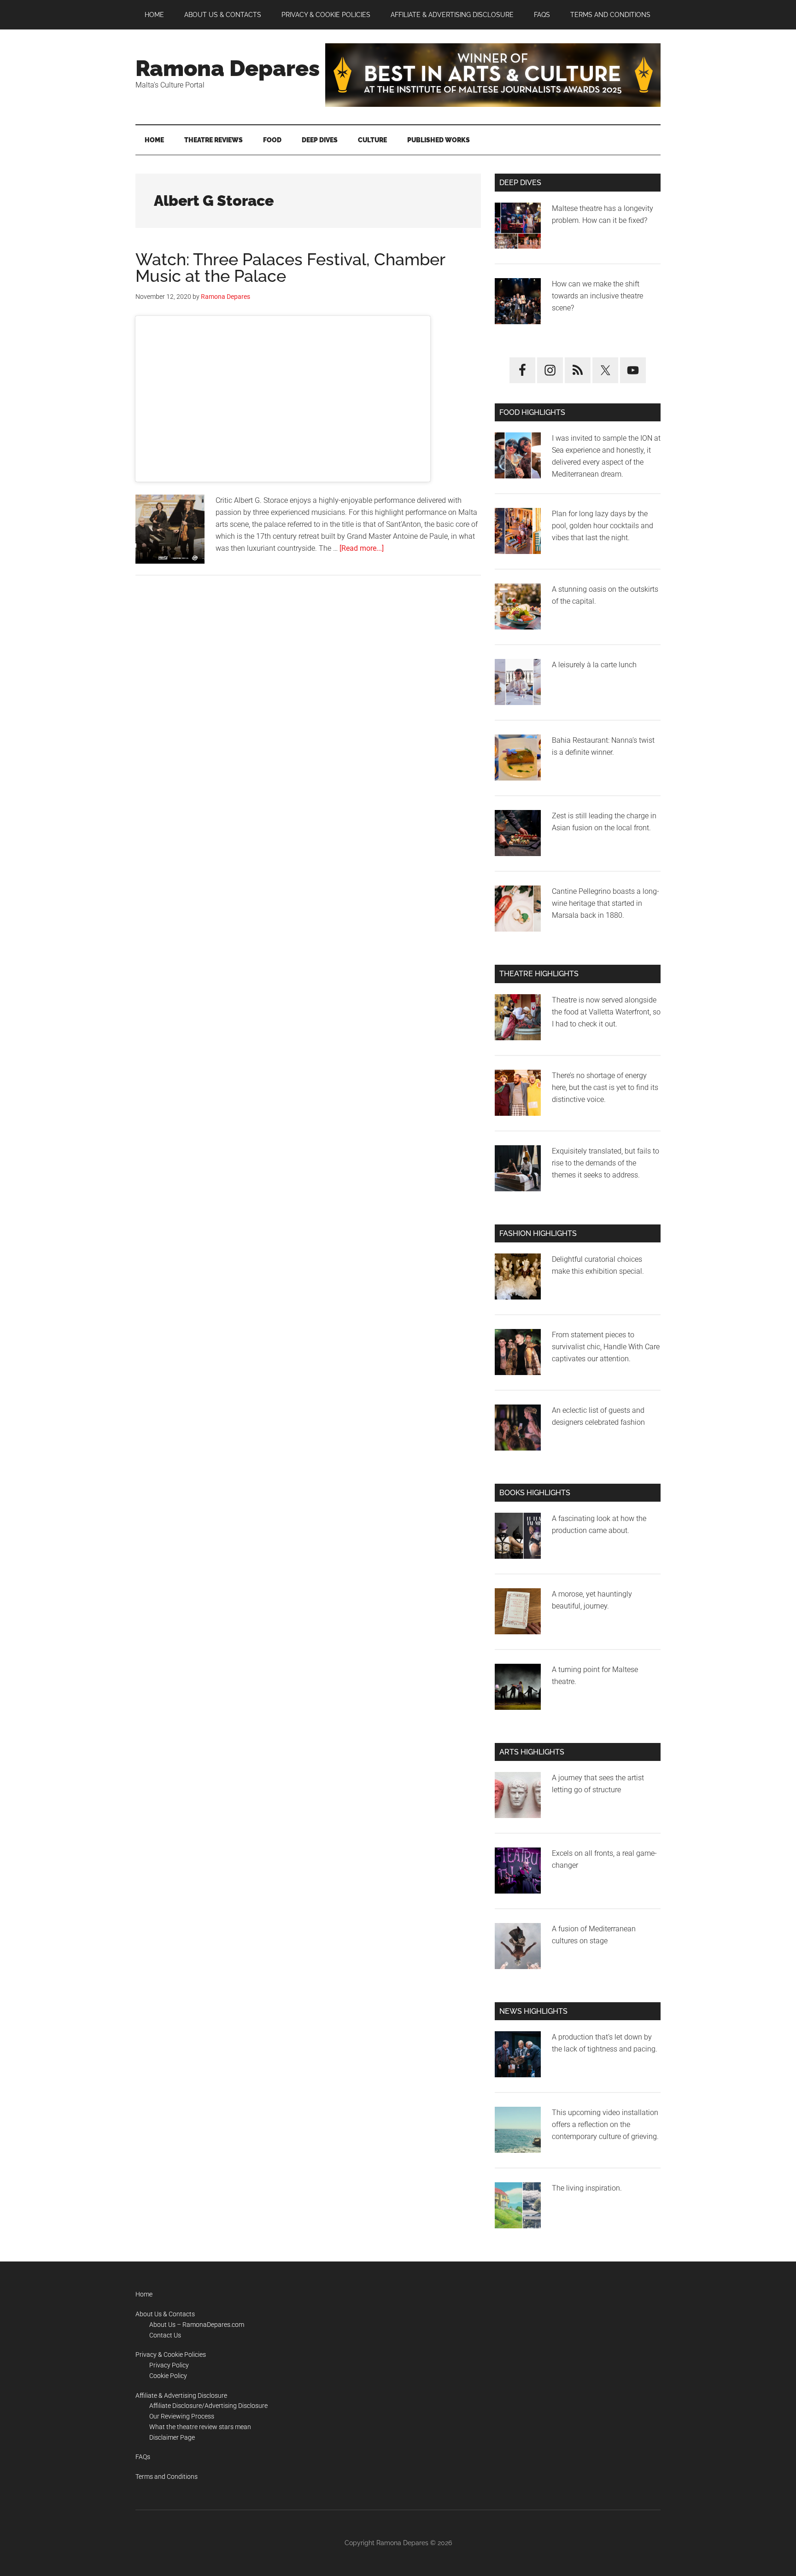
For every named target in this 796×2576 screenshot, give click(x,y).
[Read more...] (362, 548)
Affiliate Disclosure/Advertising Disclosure (208, 2406)
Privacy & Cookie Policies (171, 2355)
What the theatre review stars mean (200, 2427)
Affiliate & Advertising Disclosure (181, 2395)
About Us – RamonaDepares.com (197, 2325)
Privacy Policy (169, 2365)
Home (144, 2294)
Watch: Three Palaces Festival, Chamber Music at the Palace (290, 268)
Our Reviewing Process (182, 2416)
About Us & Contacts (165, 2314)
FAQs (143, 2457)
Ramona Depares (228, 68)
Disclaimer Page (172, 2437)
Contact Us (165, 2335)
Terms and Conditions (167, 2477)
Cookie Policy (168, 2376)
